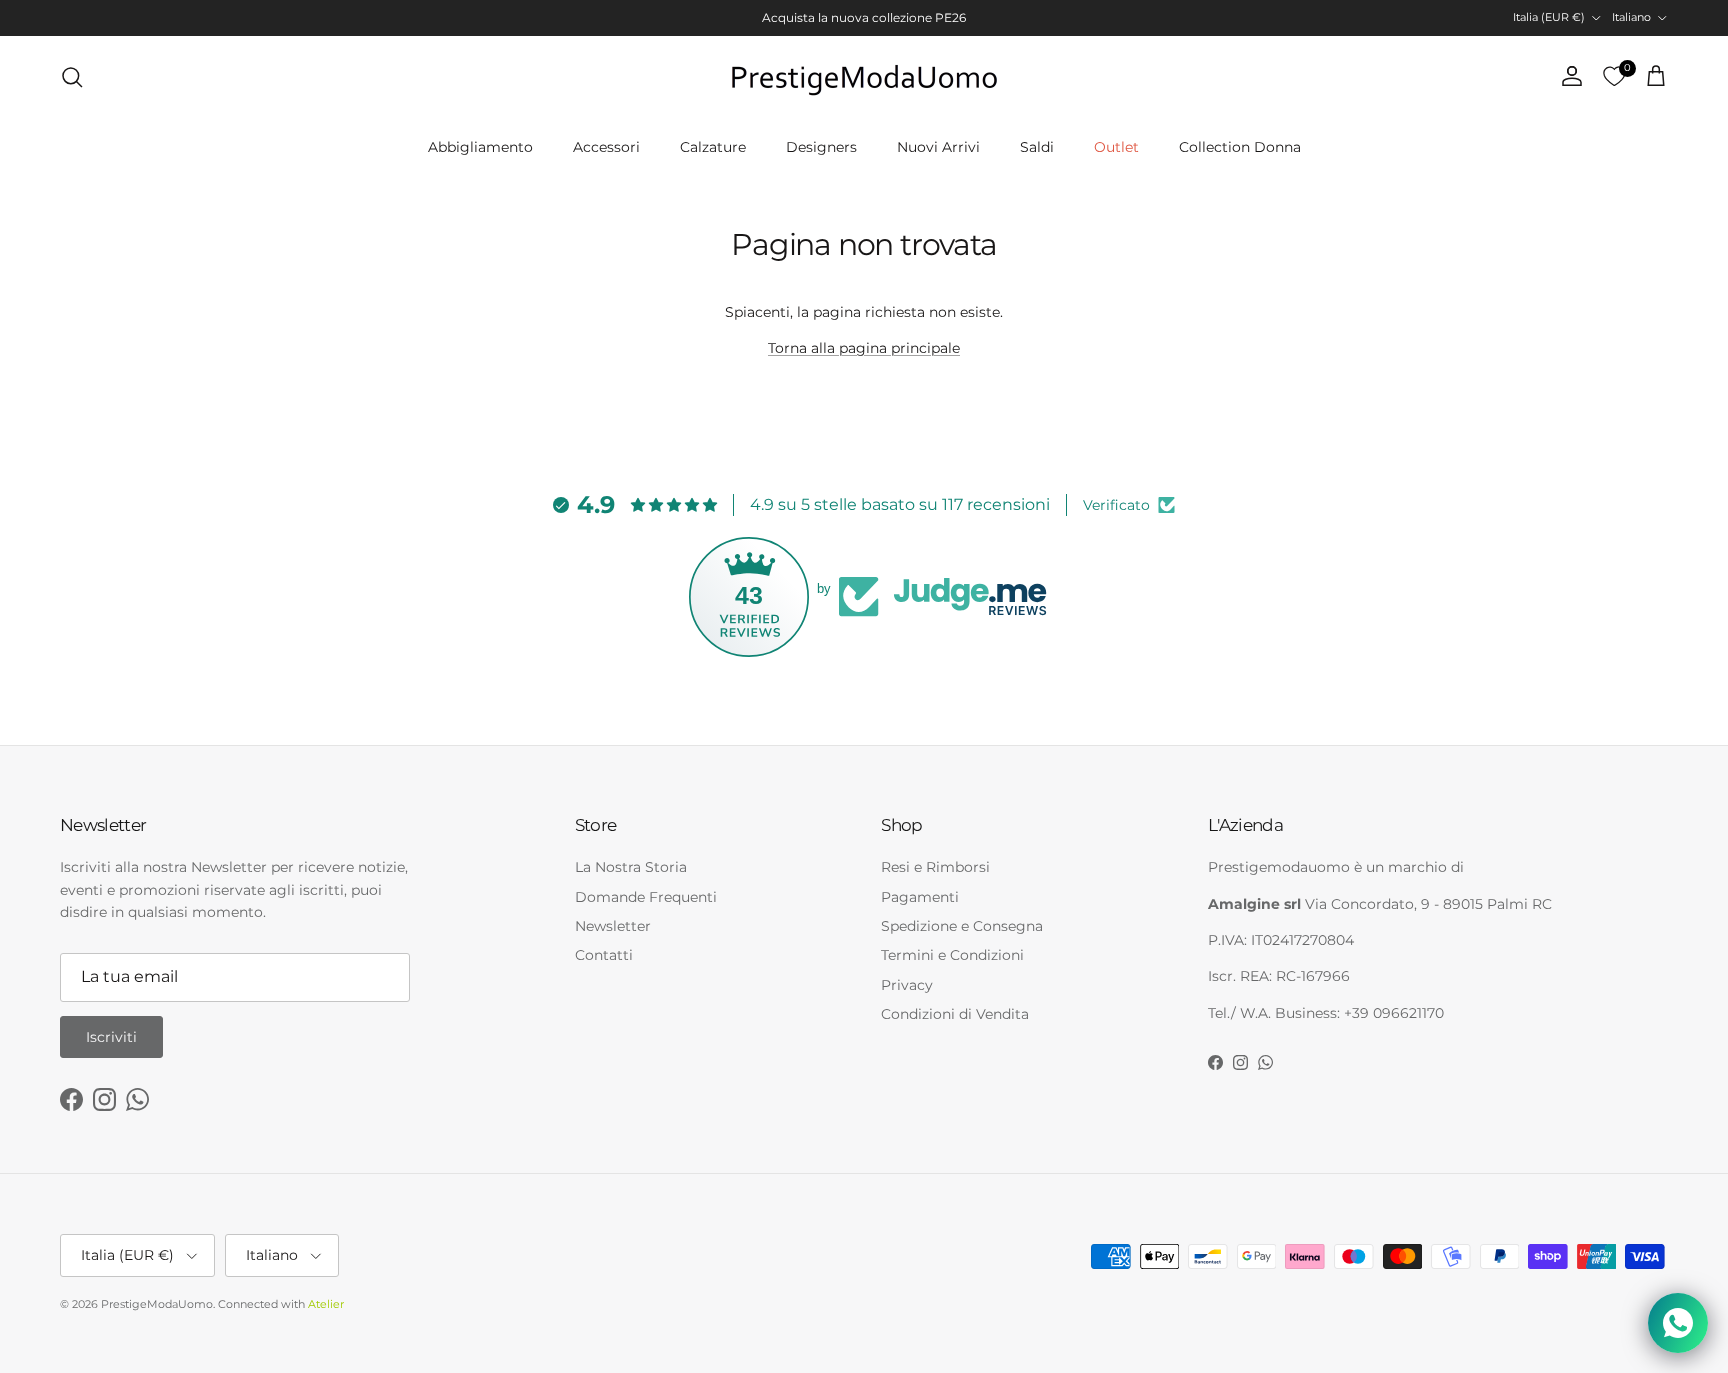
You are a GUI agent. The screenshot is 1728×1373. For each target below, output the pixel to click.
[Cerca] (72, 77)
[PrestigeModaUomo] (864, 77)
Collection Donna (1240, 147)
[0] (1614, 77)
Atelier (326, 1304)
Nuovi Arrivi (938, 147)
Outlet (1116, 147)
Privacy (907, 985)
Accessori (606, 147)
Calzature (713, 147)
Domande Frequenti (646, 897)
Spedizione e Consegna (962, 926)
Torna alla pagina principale (864, 348)
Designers (821, 147)
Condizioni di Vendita (955, 1014)
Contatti (604, 955)
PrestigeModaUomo (157, 1304)
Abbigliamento (480, 147)
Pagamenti (920, 897)
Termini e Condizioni (952, 955)
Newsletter (613, 926)
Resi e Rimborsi (935, 867)
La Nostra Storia (631, 867)
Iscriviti (111, 1037)
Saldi (1037, 147)
